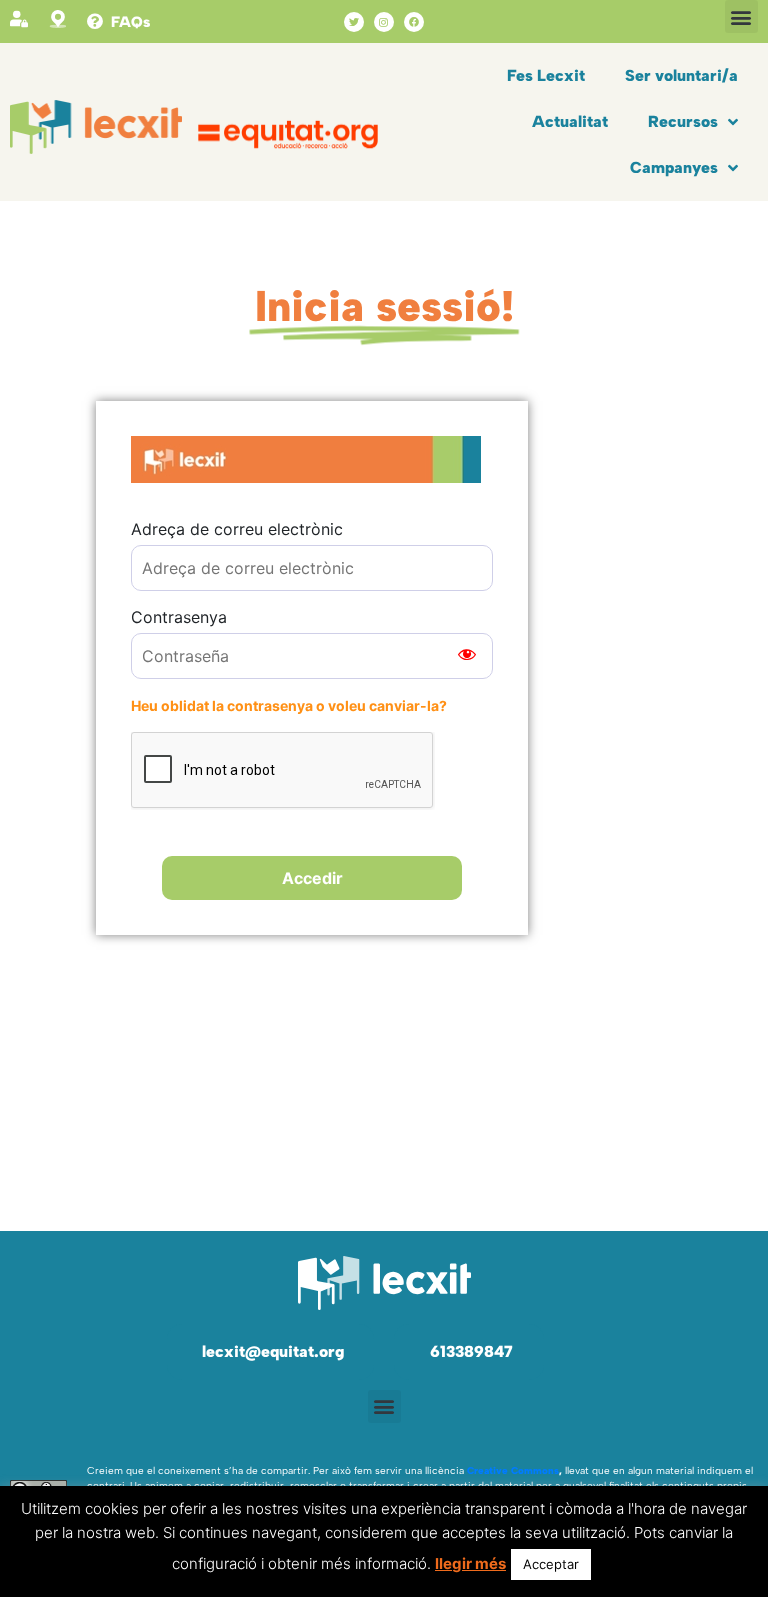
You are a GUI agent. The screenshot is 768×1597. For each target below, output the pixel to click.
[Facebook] (414, 22)
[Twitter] (354, 22)
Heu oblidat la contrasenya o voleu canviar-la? (289, 705)
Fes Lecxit (546, 75)
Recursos (683, 121)
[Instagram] (384, 22)
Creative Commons (513, 1470)
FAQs (130, 22)
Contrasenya (179, 617)
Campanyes (674, 167)
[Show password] (467, 656)
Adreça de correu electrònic (237, 529)
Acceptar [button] (551, 1564)
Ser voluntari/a (681, 75)
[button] (741, 16)
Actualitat (570, 121)
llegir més (470, 1563)
